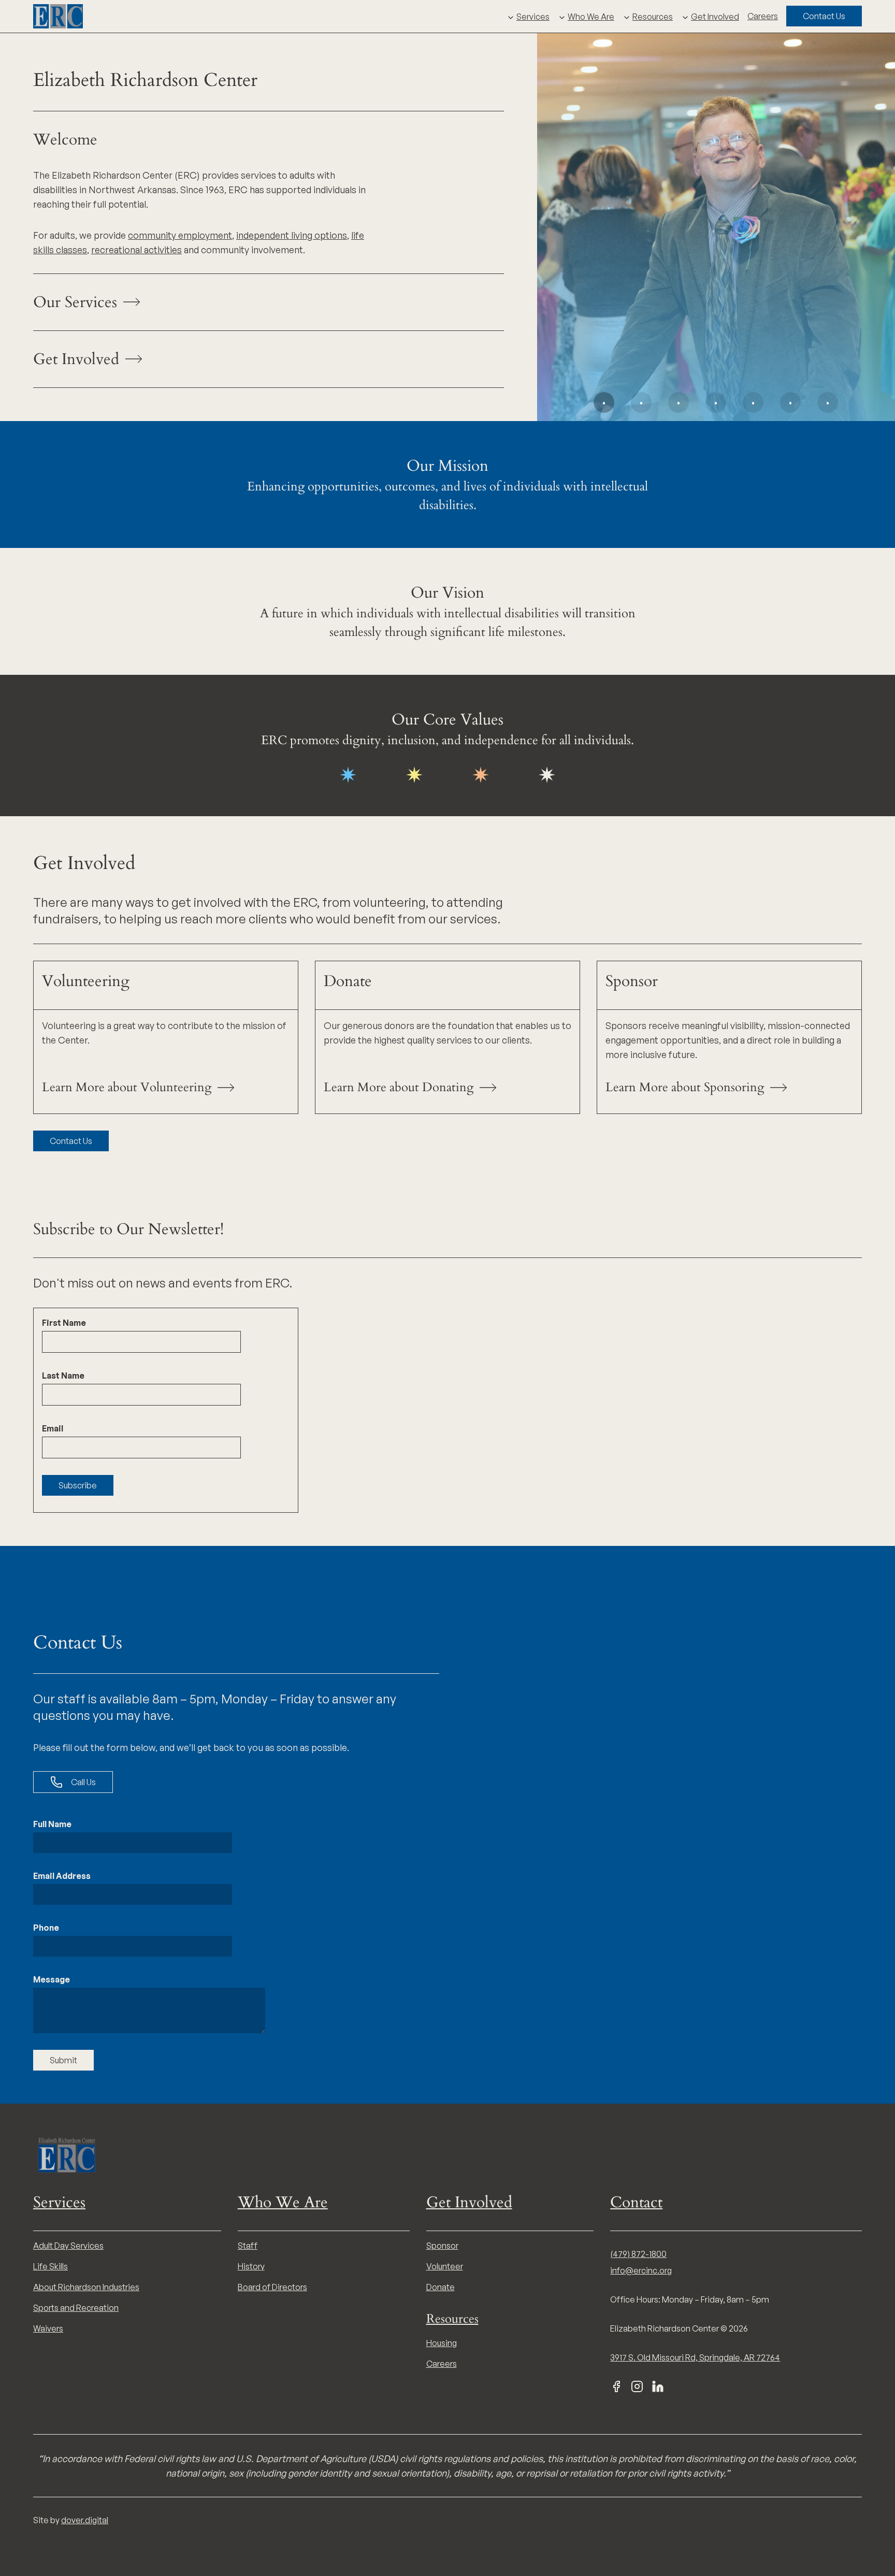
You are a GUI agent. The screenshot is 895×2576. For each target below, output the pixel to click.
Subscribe (78, 1485)
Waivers (48, 2328)
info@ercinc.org (641, 2270)
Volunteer (445, 2266)
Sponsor (442, 2246)
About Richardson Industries (86, 2287)
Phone (46, 1928)
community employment (180, 235)
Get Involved (715, 17)
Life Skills (50, 2266)
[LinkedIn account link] (658, 2386)
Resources (653, 17)
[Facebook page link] (616, 2386)
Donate (441, 2287)
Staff (248, 2246)
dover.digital (85, 2520)
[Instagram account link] (637, 2386)
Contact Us (824, 16)
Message (52, 1979)
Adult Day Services (68, 2246)
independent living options (292, 235)
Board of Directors (272, 2287)
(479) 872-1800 (638, 2254)
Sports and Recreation (76, 2308)
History (251, 2266)
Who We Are (591, 17)
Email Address (62, 1876)
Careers (763, 16)
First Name (64, 1323)
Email (53, 1428)
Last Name (63, 1376)
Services (533, 17)
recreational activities (136, 250)
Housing (442, 2343)
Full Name (52, 1824)
